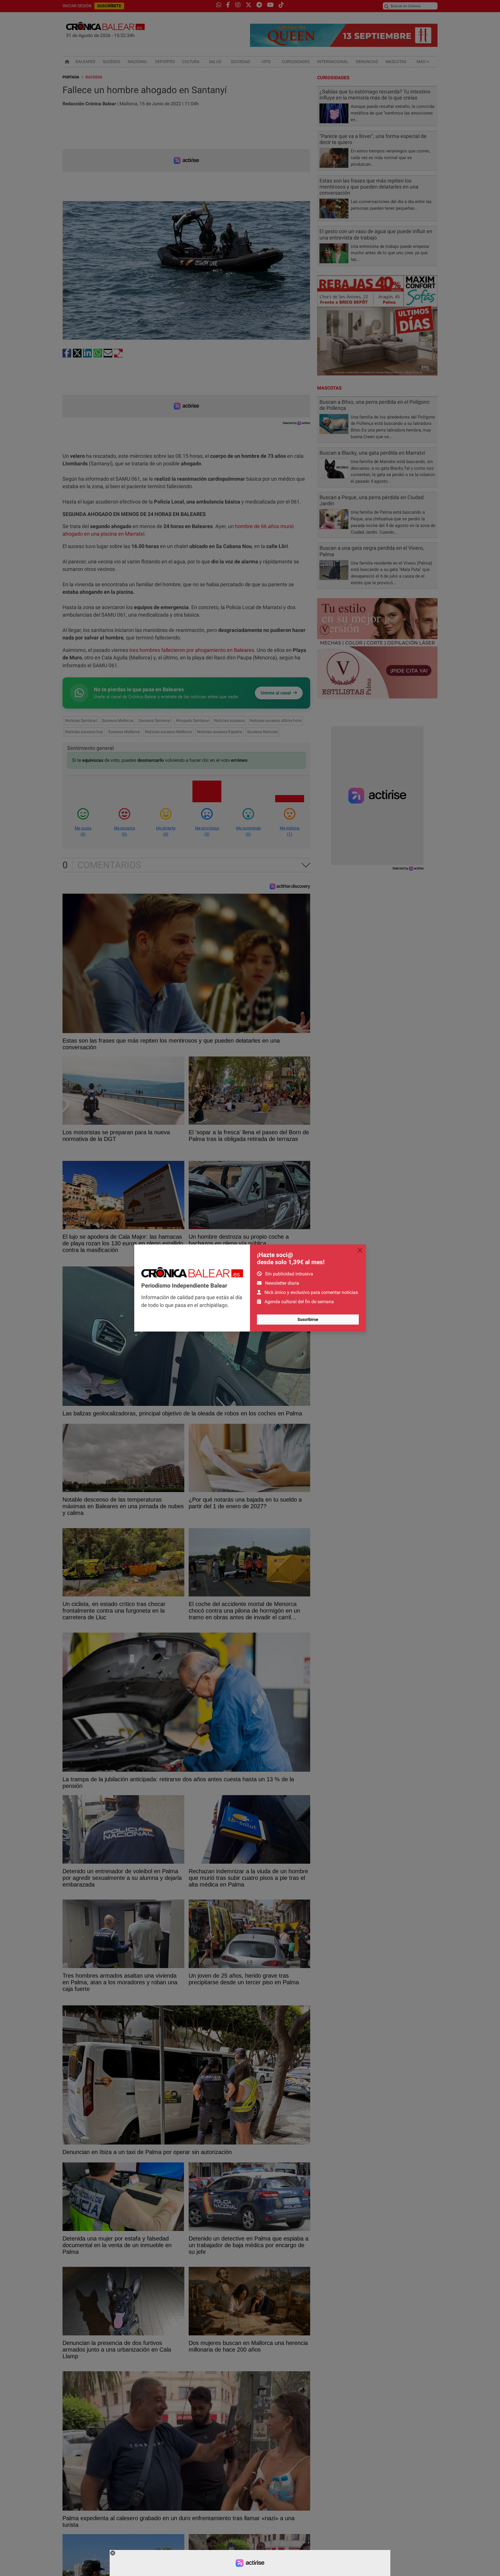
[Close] (360, 1250)
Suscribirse (308, 1319)
